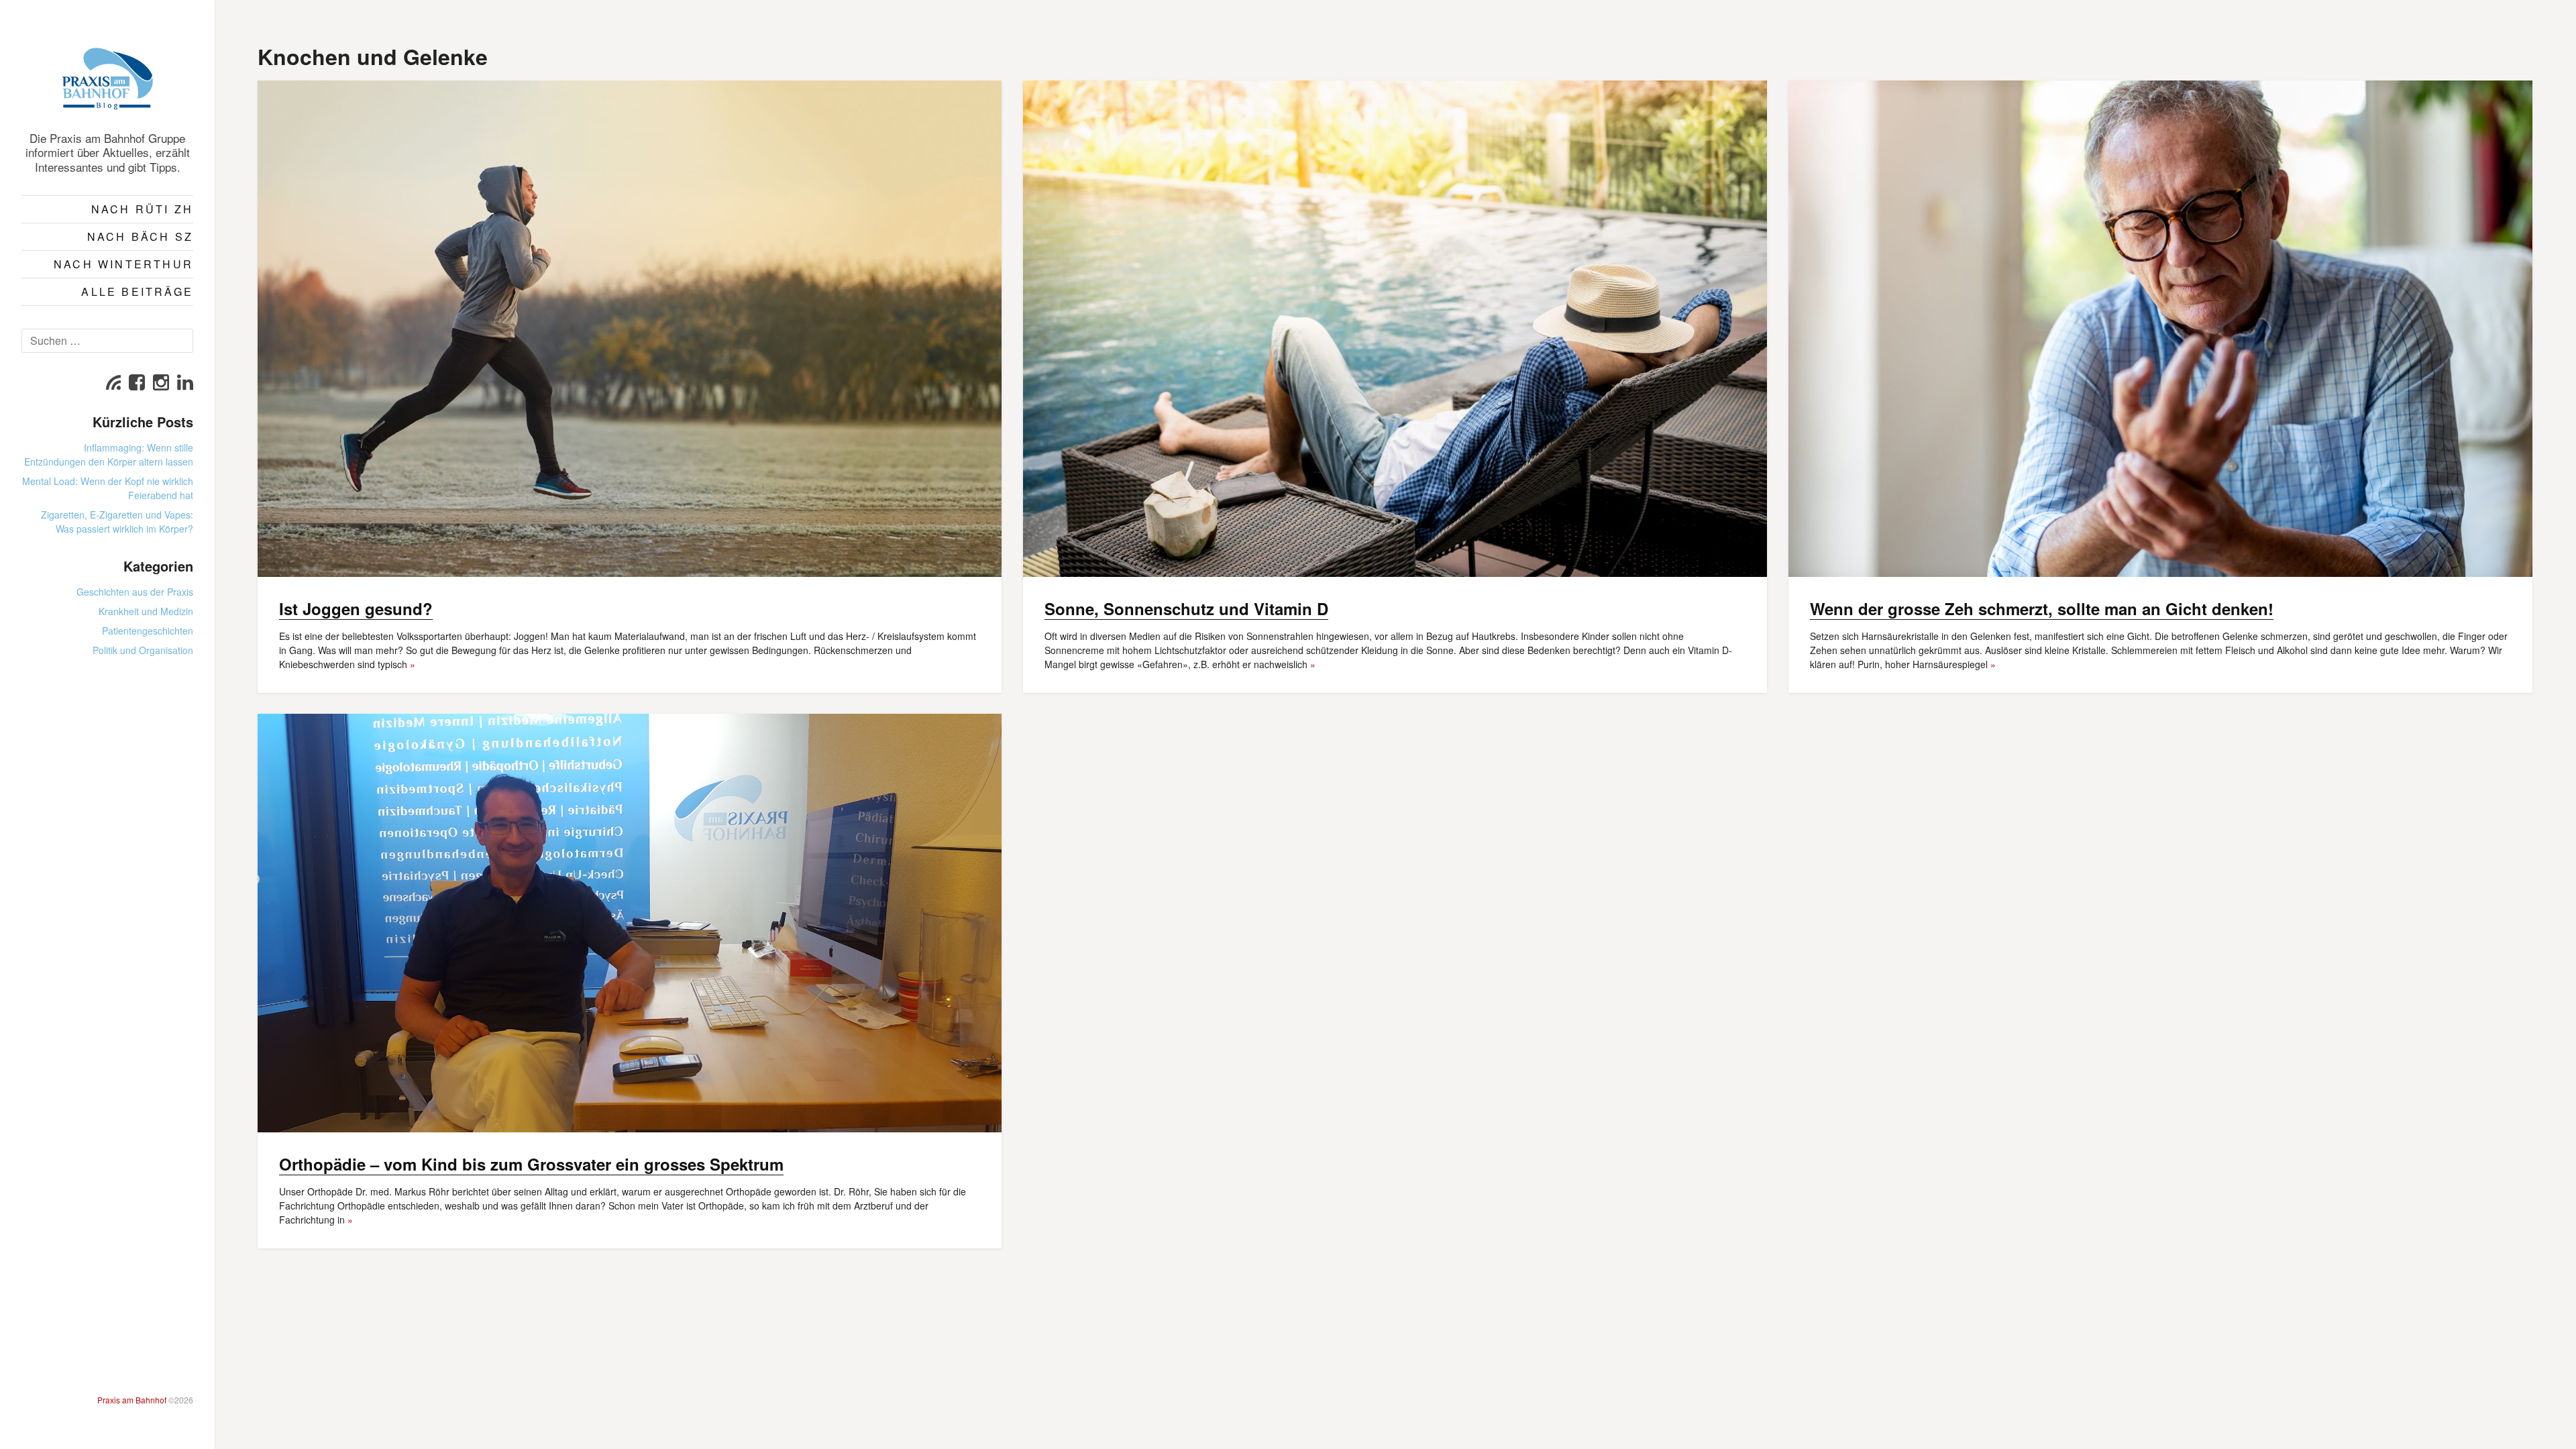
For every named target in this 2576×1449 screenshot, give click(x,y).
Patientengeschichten (148, 631)
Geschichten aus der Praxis (135, 592)
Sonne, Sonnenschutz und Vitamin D (1186, 608)
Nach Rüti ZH (142, 209)
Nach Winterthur (123, 264)
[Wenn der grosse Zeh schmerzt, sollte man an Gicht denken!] (2160, 329)
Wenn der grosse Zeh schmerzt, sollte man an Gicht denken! (2042, 608)
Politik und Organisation (143, 650)
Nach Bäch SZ (140, 236)
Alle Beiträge (137, 291)
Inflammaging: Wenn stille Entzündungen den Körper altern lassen (109, 454)
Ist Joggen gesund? (356, 608)
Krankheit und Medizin (146, 611)
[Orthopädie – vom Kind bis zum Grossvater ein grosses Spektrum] (630, 923)
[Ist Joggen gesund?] (630, 329)
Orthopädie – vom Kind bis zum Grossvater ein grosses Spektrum (531, 1164)
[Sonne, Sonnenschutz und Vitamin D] (1395, 329)
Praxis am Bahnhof (132, 1400)
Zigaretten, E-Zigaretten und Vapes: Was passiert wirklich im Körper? (117, 522)
